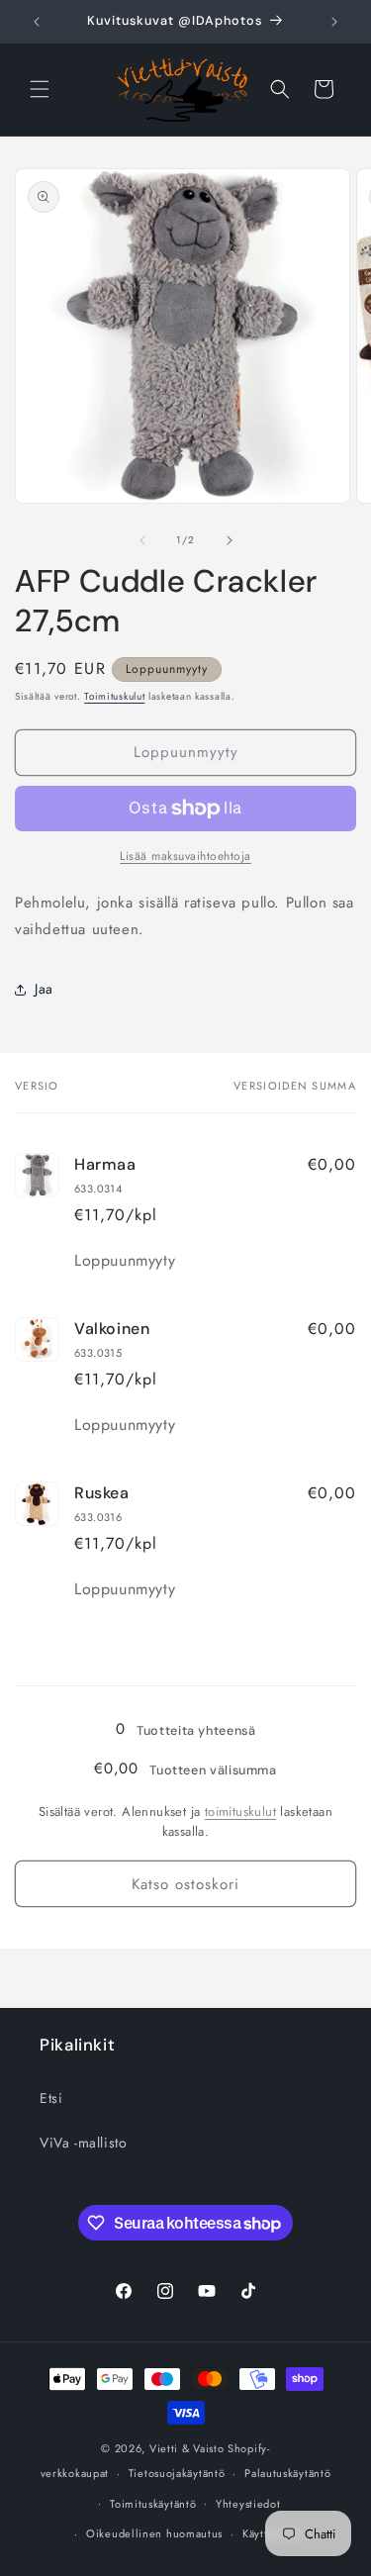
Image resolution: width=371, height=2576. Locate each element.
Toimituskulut (114, 696)
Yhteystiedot (248, 2504)
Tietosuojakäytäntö (177, 2473)
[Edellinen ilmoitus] (37, 22)
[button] (40, 89)
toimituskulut (240, 1812)
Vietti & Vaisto (187, 2448)
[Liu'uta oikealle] (230, 540)
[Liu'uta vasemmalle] (142, 540)
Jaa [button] (44, 989)
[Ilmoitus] (334, 22)
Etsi (51, 2098)
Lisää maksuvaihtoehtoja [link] (185, 856)
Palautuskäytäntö (287, 2473)
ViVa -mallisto (83, 2143)
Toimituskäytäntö (153, 2504)
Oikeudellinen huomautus (154, 2533)
